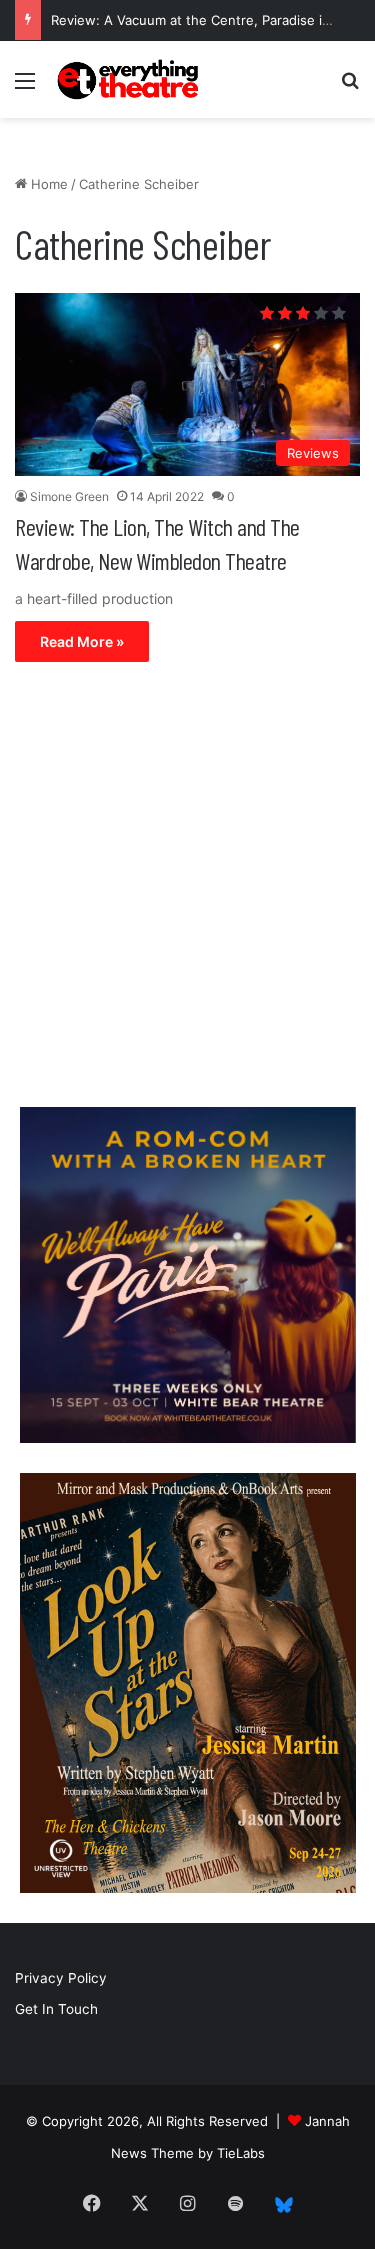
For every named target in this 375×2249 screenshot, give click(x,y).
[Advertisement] (187, 889)
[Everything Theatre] (130, 79)
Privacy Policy (61, 1978)
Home (47, 184)
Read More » (82, 641)
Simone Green (69, 496)
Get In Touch (56, 2009)
